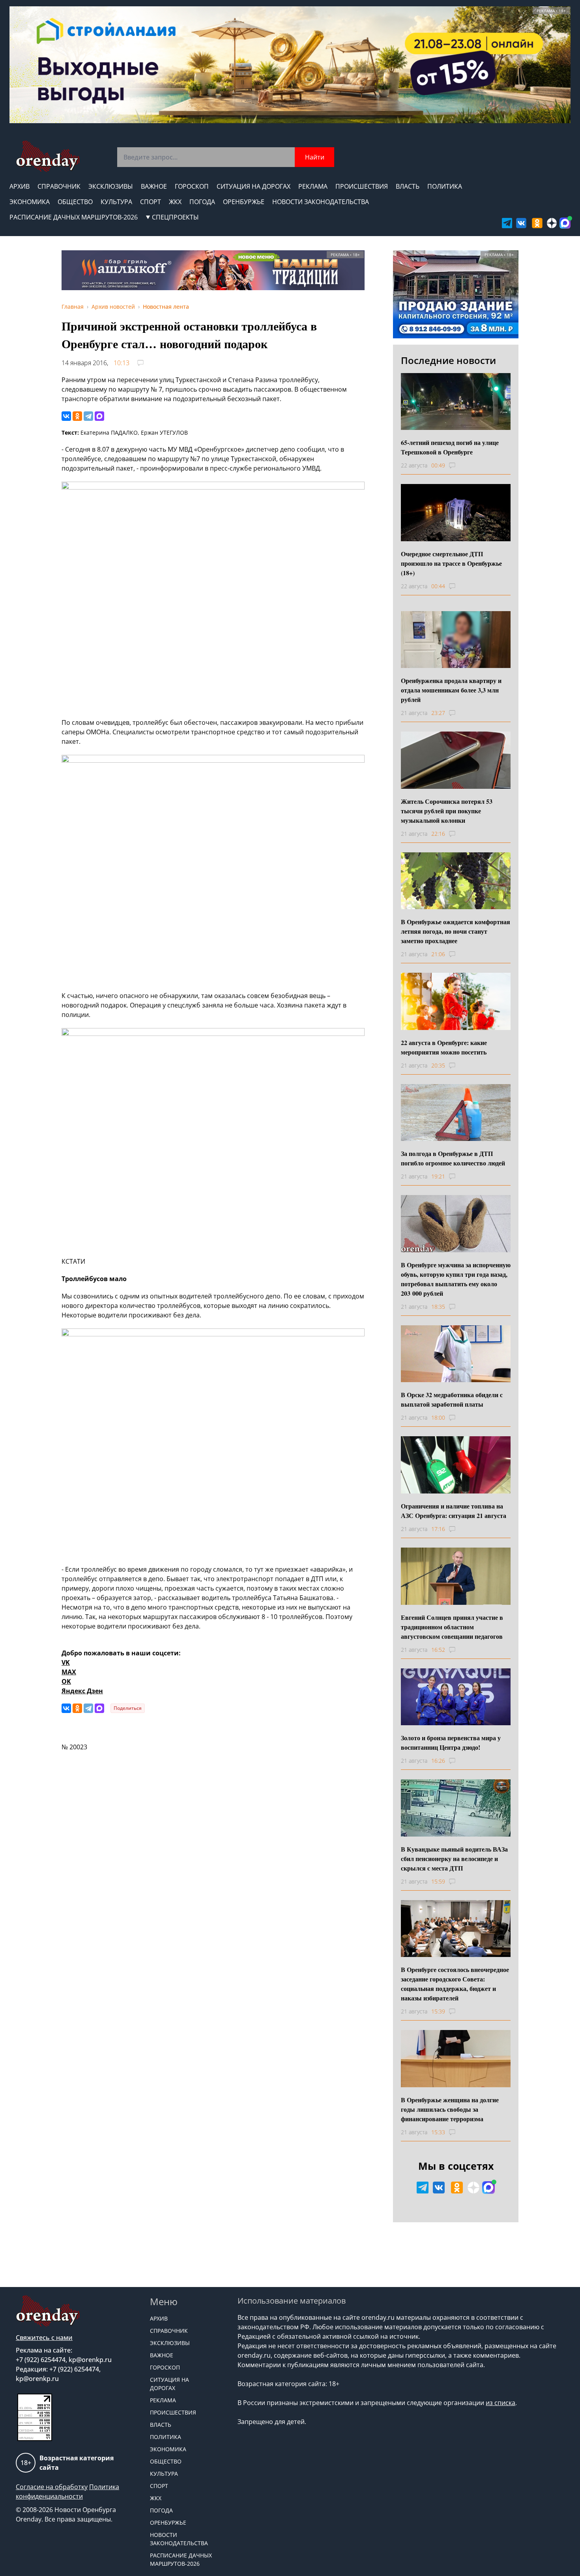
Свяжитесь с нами (44, 2338)
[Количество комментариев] (459, 465)
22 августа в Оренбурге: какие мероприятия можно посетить (444, 1047)
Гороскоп (192, 186)
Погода (202, 202)
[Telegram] (88, 416)
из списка (500, 2403)
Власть (408, 186)
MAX (69, 1672)
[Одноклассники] (77, 416)
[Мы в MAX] (565, 223)
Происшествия (362, 186)
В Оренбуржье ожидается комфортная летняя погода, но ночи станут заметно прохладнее (456, 931)
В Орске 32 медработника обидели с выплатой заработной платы (452, 1399)
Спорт (151, 202)
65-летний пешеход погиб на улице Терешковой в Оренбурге (450, 447)
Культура (116, 202)
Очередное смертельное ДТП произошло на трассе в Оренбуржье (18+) (451, 563)
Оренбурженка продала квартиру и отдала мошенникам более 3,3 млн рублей (451, 690)
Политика (445, 186)
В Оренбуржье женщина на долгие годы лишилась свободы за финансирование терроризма (450, 2109)
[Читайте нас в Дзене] (552, 223)
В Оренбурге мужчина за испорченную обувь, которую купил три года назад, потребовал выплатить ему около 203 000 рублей (456, 1279)
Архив (20, 186)
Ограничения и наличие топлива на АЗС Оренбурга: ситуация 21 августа (454, 1511)
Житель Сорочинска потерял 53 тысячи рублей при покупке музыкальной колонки (447, 811)
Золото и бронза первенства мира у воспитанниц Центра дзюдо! (451, 1742)
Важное (154, 186)
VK (66, 1662)
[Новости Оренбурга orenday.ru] (48, 156)
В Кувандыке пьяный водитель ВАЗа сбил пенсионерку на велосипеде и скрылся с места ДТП (454, 1858)
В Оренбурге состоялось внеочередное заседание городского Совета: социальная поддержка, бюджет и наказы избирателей (455, 1984)
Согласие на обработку (52, 2487)
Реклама (313, 186)
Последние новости (448, 360)
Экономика (30, 202)
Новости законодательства (321, 202)
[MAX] (99, 416)
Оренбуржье (244, 202)
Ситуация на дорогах (254, 186)
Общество (75, 202)
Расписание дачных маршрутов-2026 (74, 217)
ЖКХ (175, 202)
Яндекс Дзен (82, 1691)
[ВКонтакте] (66, 416)
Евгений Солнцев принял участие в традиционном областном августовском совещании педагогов (452, 1627)
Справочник (59, 186)
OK (66, 1681)
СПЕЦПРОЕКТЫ (175, 217)
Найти (315, 157)
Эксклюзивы (111, 186)
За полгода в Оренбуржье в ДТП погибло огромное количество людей (453, 1158)
